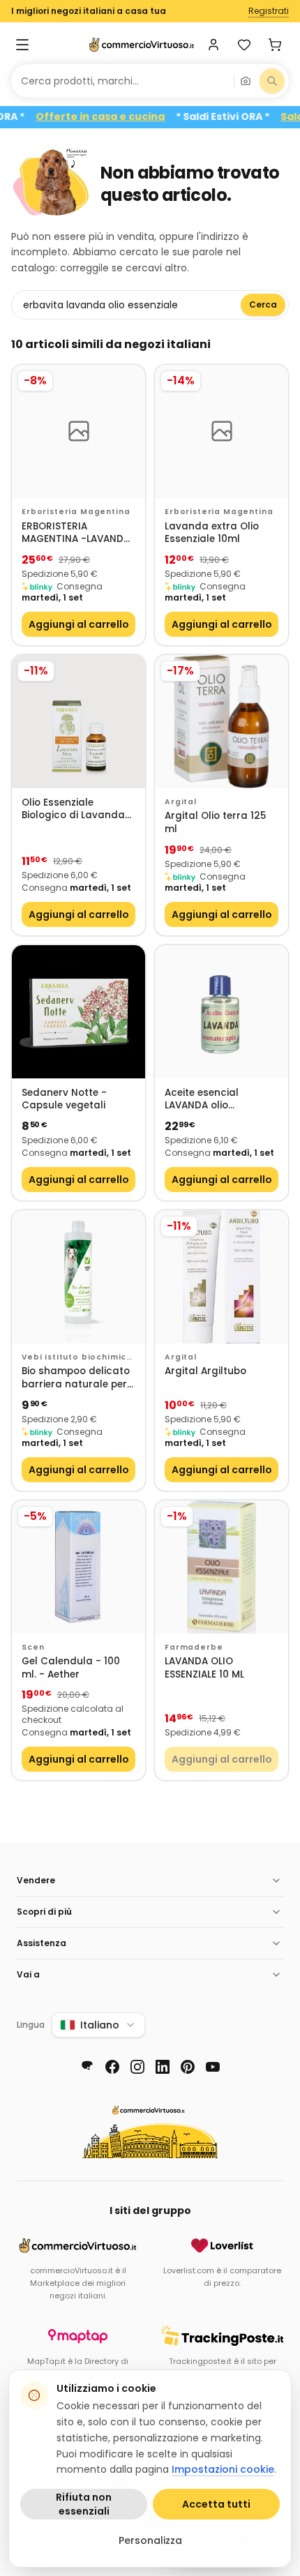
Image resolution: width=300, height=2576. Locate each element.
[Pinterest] (188, 2067)
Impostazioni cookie (223, 2469)
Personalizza (150, 2540)
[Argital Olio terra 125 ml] (222, 722)
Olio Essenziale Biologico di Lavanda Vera (73, 809)
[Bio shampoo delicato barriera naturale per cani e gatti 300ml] (78, 1277)
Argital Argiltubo (205, 1371)
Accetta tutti (216, 2504)
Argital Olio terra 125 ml (215, 823)
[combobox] (122, 81)
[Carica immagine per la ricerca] (246, 81)
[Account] (213, 45)
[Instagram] (137, 2067)
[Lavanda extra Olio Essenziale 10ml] (222, 431)
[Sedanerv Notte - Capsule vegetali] (78, 1012)
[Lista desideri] (244, 45)
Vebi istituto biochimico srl (77, 1357)
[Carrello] (275, 45)
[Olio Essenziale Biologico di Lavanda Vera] (78, 722)
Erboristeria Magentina (76, 512)
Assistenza (42, 1943)
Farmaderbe (194, 1647)
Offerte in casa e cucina (120, 117)
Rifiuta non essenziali (84, 2504)
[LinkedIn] (163, 2067)
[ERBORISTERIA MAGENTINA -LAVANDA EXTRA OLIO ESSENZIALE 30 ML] (78, 431)
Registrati (269, 11)
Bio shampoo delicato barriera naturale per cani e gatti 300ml (76, 1378)
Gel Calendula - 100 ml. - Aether (71, 1668)
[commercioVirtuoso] (142, 45)
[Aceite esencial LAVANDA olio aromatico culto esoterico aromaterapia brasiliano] (222, 1012)
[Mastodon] (87, 2067)
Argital (181, 802)
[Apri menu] (22, 45)
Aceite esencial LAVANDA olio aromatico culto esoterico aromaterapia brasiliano (205, 1100)
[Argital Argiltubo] (222, 1277)
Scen (33, 1647)
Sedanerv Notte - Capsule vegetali (64, 1100)
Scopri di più (44, 1912)
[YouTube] (213, 2067)
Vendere (36, 1880)
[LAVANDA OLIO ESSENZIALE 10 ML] (222, 1567)
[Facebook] (112, 2067)
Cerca (263, 304)
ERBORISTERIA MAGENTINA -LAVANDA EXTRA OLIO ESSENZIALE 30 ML (76, 533)
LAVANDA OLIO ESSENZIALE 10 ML (204, 1668)
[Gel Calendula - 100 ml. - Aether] (78, 1567)
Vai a (28, 1974)
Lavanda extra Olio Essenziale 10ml (212, 533)
